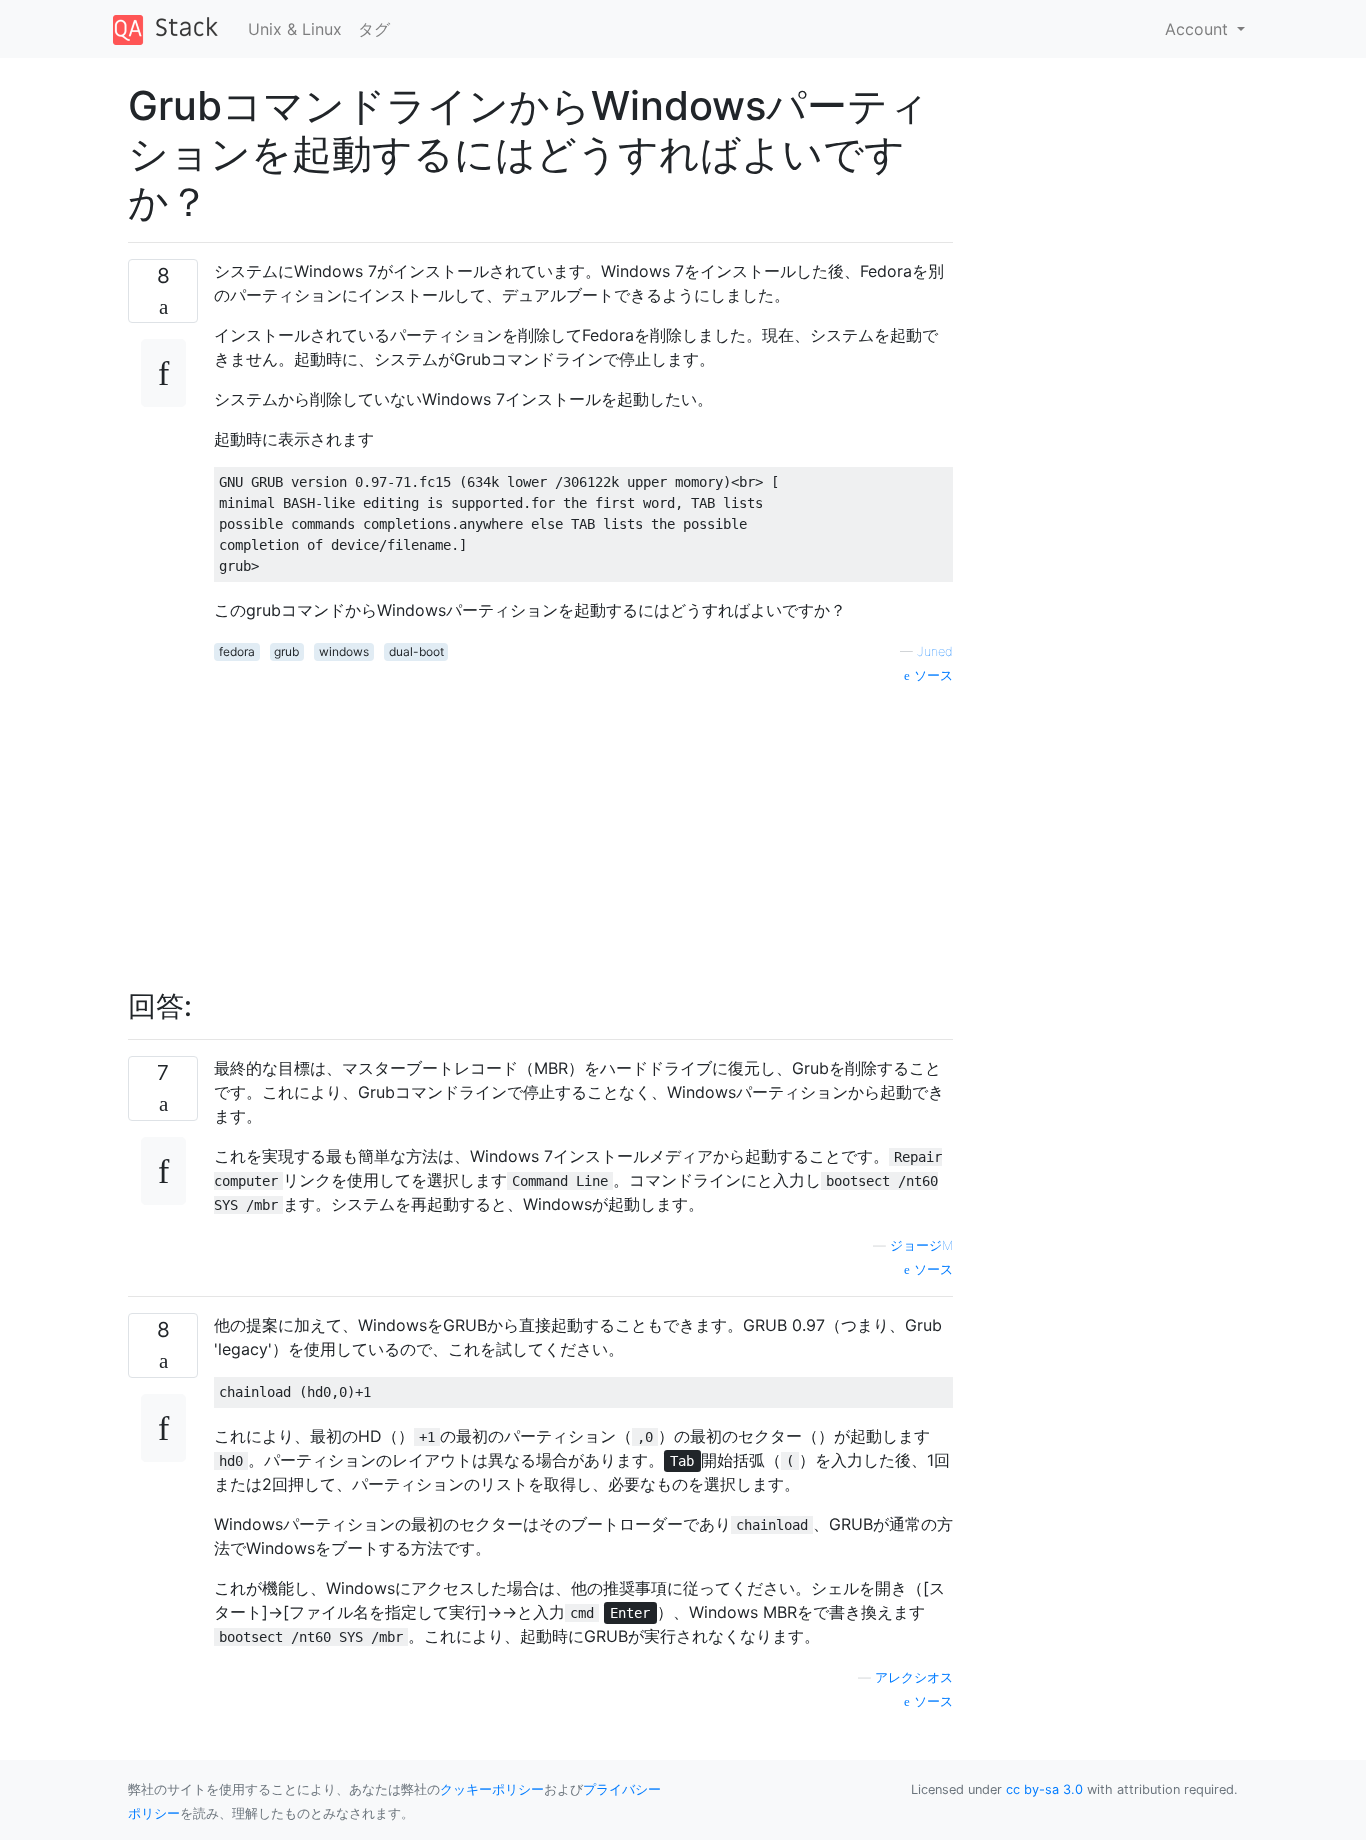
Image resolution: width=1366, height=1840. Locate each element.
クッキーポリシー (492, 1789)
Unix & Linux (295, 29)
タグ (374, 29)
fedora (237, 651)
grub (286, 651)
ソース (931, 675)
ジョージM (921, 1245)
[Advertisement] (583, 826)
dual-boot (416, 651)
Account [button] (1199, 29)
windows (344, 651)
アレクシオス (914, 1677)
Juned (935, 651)
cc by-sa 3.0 (1044, 1789)
